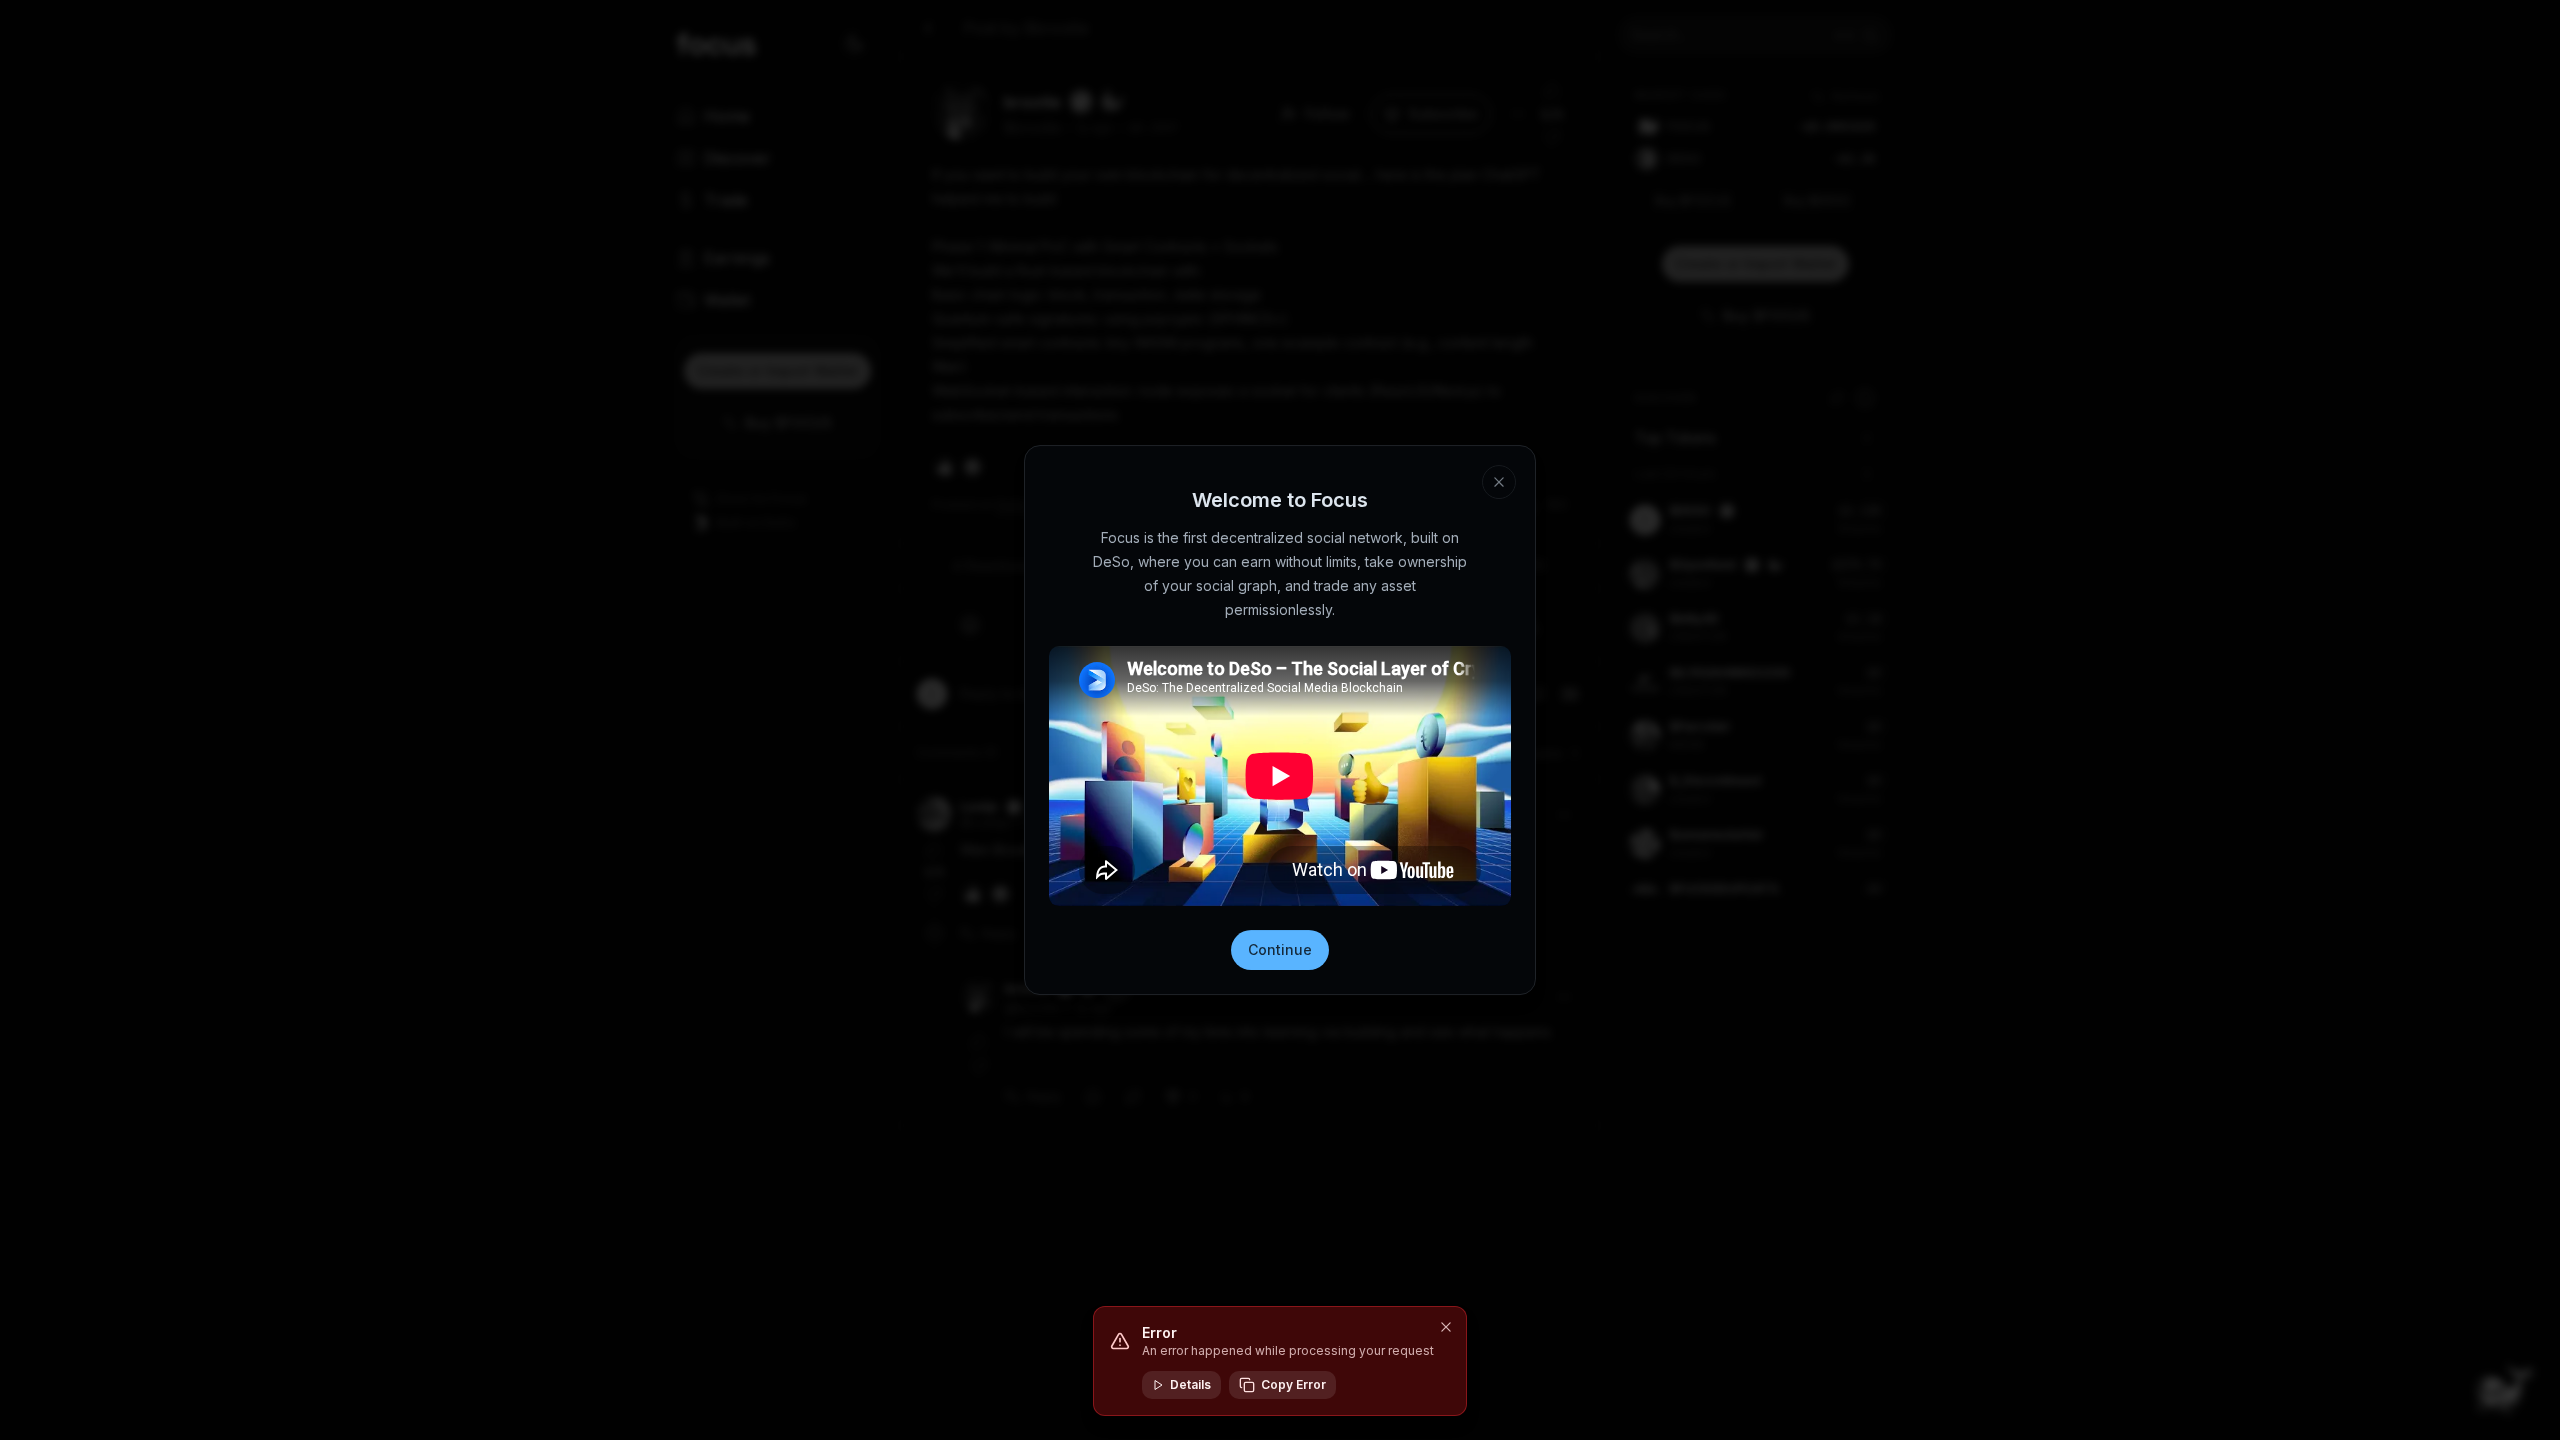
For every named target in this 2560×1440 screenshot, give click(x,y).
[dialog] (1280, 1361)
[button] (1446, 1327)
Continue (1280, 949)
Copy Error (1293, 1384)
